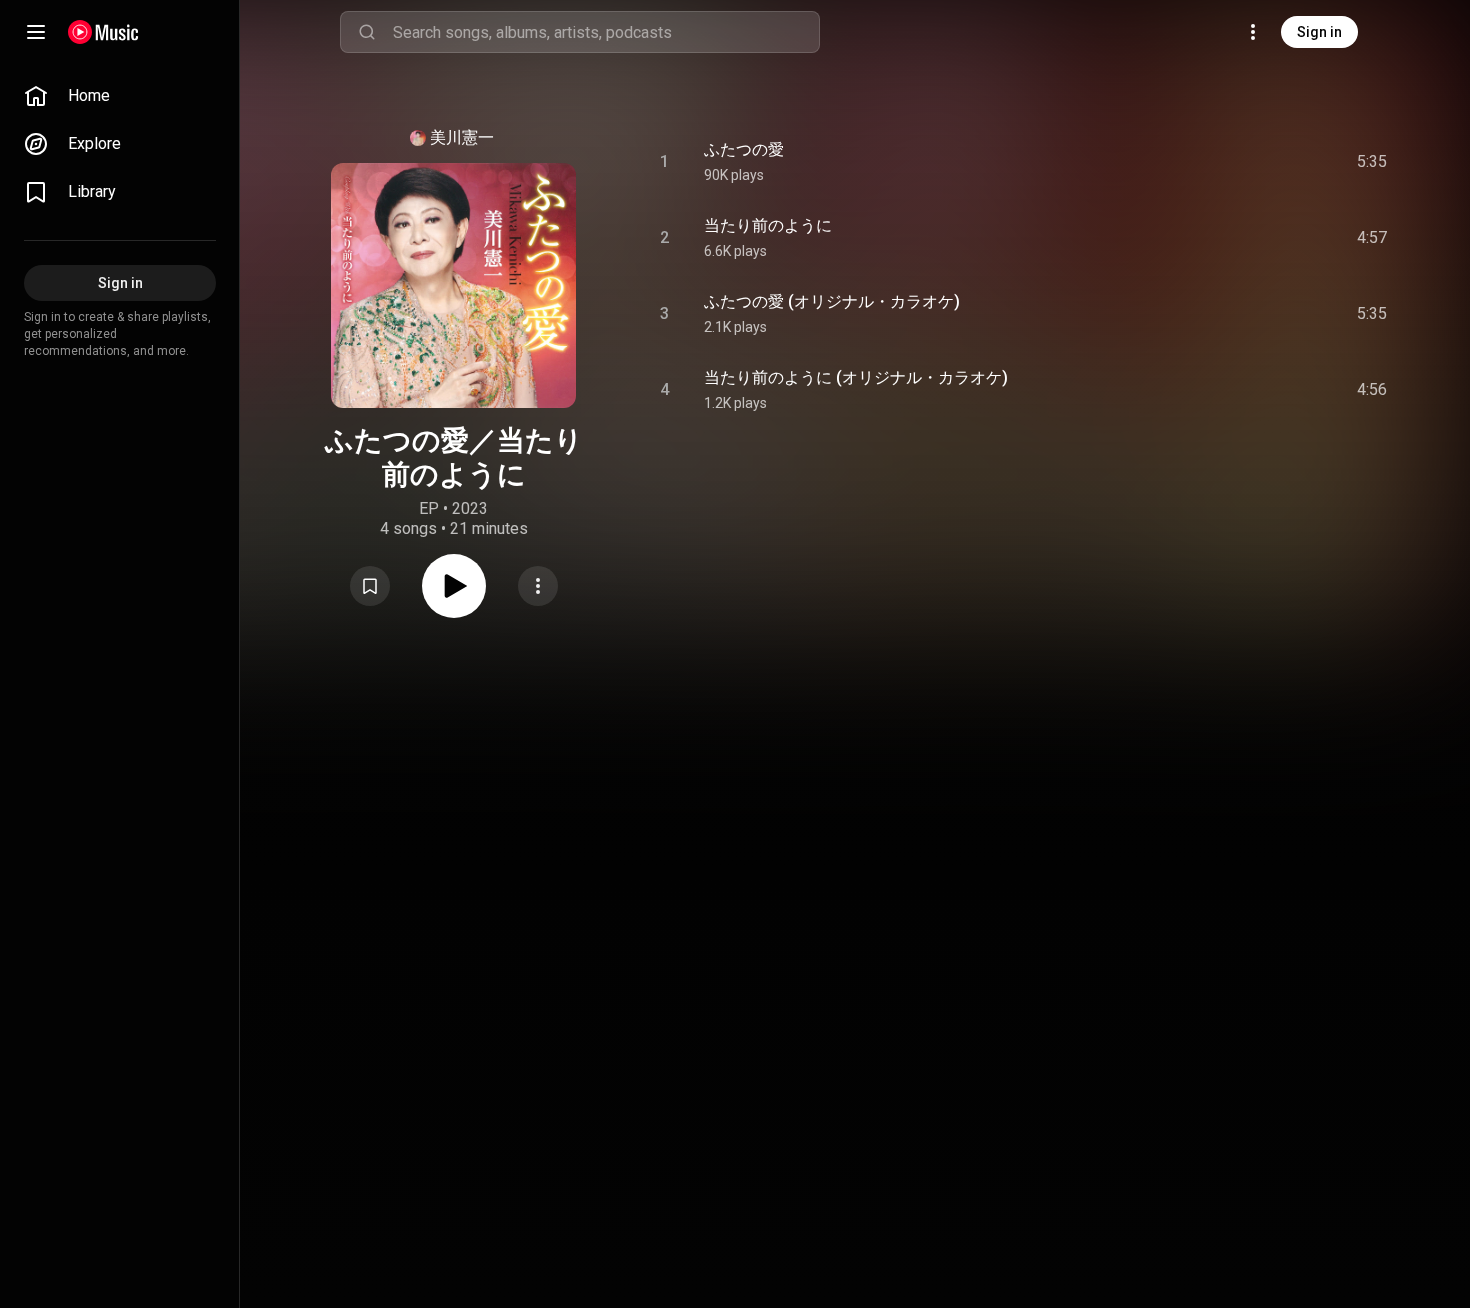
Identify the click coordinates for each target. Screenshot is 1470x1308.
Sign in (1319, 32)
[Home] (103, 32)
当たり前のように (768, 225)
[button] (370, 586)
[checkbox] (1373, 162)
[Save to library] (370, 586)
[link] (120, 96)
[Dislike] (1259, 162)
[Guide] (36, 32)
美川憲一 (462, 137)
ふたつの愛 (744, 149)
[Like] (1221, 162)
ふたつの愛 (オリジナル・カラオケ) (832, 301)
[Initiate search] (367, 32)
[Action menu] (538, 586)
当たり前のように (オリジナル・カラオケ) (856, 377)
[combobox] (606, 32)
